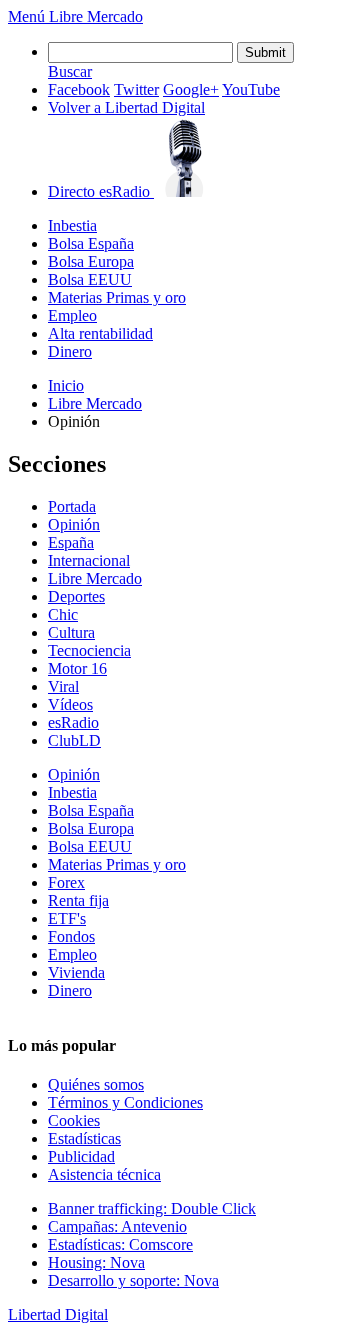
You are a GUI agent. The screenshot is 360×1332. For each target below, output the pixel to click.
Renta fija (78, 900)
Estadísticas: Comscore (120, 1244)
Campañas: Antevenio (117, 1226)
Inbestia (72, 225)
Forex (66, 882)
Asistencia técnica (104, 1174)
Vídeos (70, 704)
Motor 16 (77, 668)
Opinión (74, 524)
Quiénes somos (96, 1084)
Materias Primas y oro (117, 297)
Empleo (72, 315)
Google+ (191, 89)
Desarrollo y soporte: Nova (133, 1280)
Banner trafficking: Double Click (152, 1208)
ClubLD (74, 740)
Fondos (71, 936)
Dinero (70, 351)
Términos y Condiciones (125, 1102)
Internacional (89, 560)
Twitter (136, 89)
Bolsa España (91, 243)
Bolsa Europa (91, 261)
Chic (63, 614)
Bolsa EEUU (90, 279)
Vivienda (76, 972)
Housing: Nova (96, 1262)
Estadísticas (84, 1138)
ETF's (67, 918)
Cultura (71, 632)
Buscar (70, 71)
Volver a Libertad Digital (126, 107)
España (71, 542)
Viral (63, 686)
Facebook (79, 89)
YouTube (251, 89)
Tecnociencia (89, 650)
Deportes (76, 596)
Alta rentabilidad (100, 333)
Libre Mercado (96, 16)
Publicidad (81, 1156)
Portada (72, 506)
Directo (99, 191)
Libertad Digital (58, 1314)
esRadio (73, 722)
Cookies (74, 1120)
